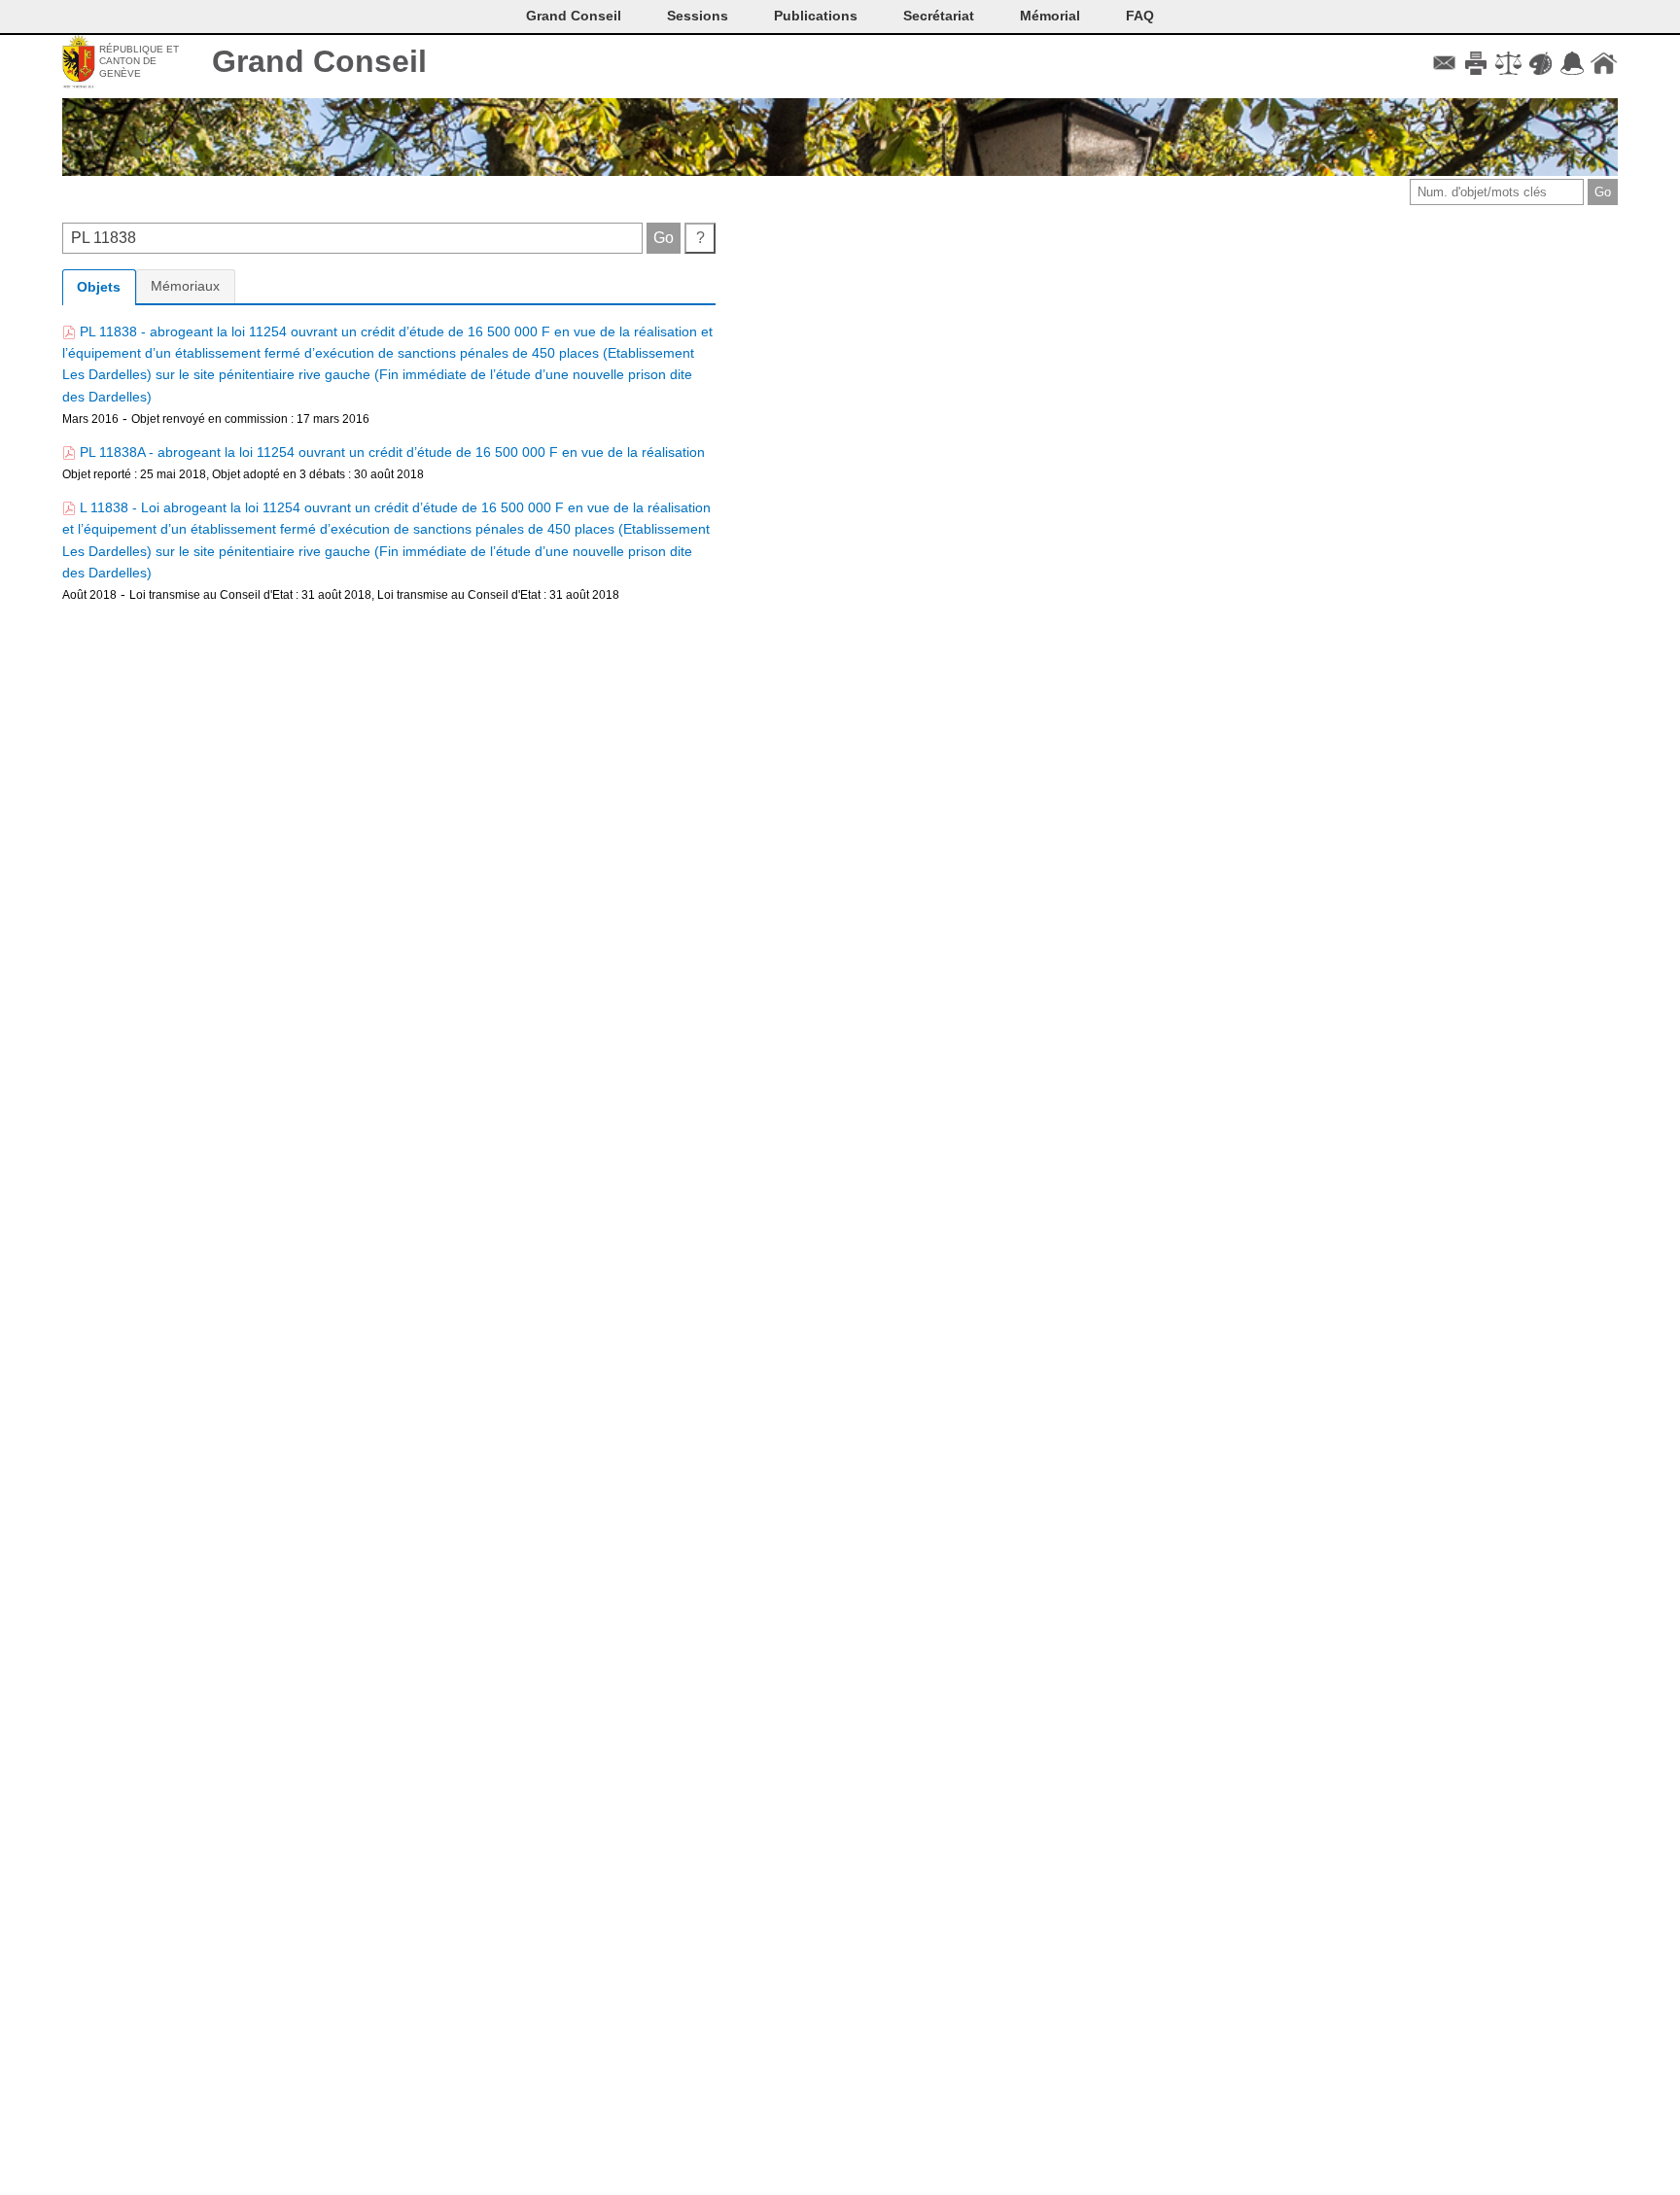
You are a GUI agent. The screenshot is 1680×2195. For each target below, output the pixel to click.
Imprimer (1476, 63)
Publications (816, 16)
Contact (1444, 63)
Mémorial (1050, 16)
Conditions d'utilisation (1508, 63)
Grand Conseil (319, 61)
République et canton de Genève (139, 61)
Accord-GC (1572, 63)
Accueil (1604, 63)
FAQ (1140, 16)
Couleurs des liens (1540, 63)
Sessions (698, 16)
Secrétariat (939, 16)
